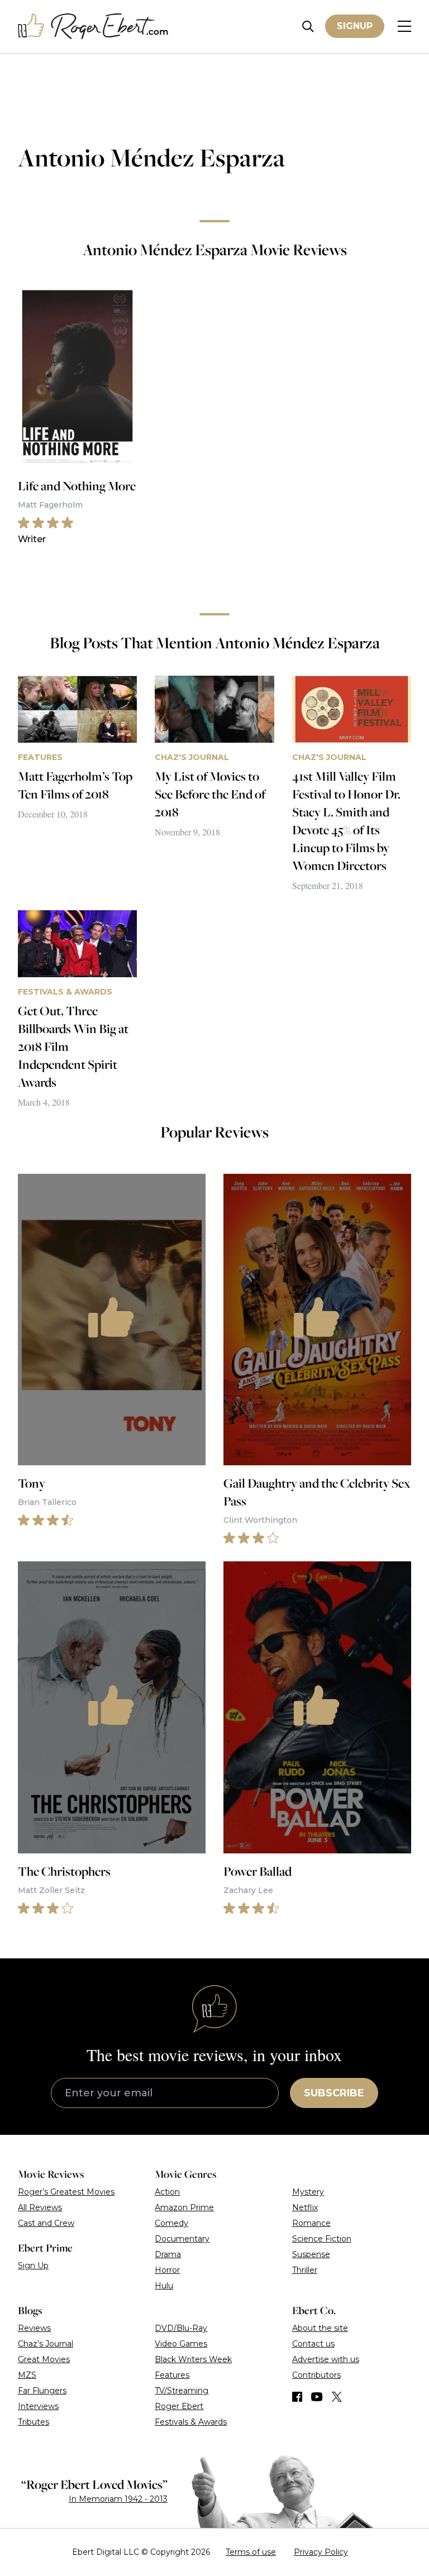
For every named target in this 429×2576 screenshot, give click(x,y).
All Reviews (40, 2207)
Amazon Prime (184, 2207)
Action (167, 2192)
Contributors (316, 2375)
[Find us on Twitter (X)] (337, 2397)
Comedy (171, 2223)
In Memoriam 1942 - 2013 (118, 2499)
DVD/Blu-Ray (181, 2328)
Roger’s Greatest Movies (66, 2192)
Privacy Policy (321, 2552)
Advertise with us (326, 2359)
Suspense (311, 2254)
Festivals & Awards (191, 2422)
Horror (167, 2270)
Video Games (181, 2344)
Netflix (305, 2207)
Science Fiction (322, 2239)
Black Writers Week (193, 2359)
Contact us (313, 2344)
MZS (27, 2375)
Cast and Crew (46, 2223)
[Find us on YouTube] (317, 2397)
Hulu (164, 2286)
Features (172, 2375)
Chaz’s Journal (46, 2344)
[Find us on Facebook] (297, 2397)
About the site (320, 2328)
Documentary (182, 2239)
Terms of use (251, 2552)
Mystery (308, 2192)
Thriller (305, 2270)
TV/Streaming (182, 2391)
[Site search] (308, 27)
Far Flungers (42, 2391)
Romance (311, 2223)
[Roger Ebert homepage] (93, 27)
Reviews (34, 2328)
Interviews (38, 2406)
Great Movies (44, 2359)
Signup (355, 26)
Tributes (34, 2422)
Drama (168, 2254)
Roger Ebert (179, 2406)
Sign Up (33, 2266)
